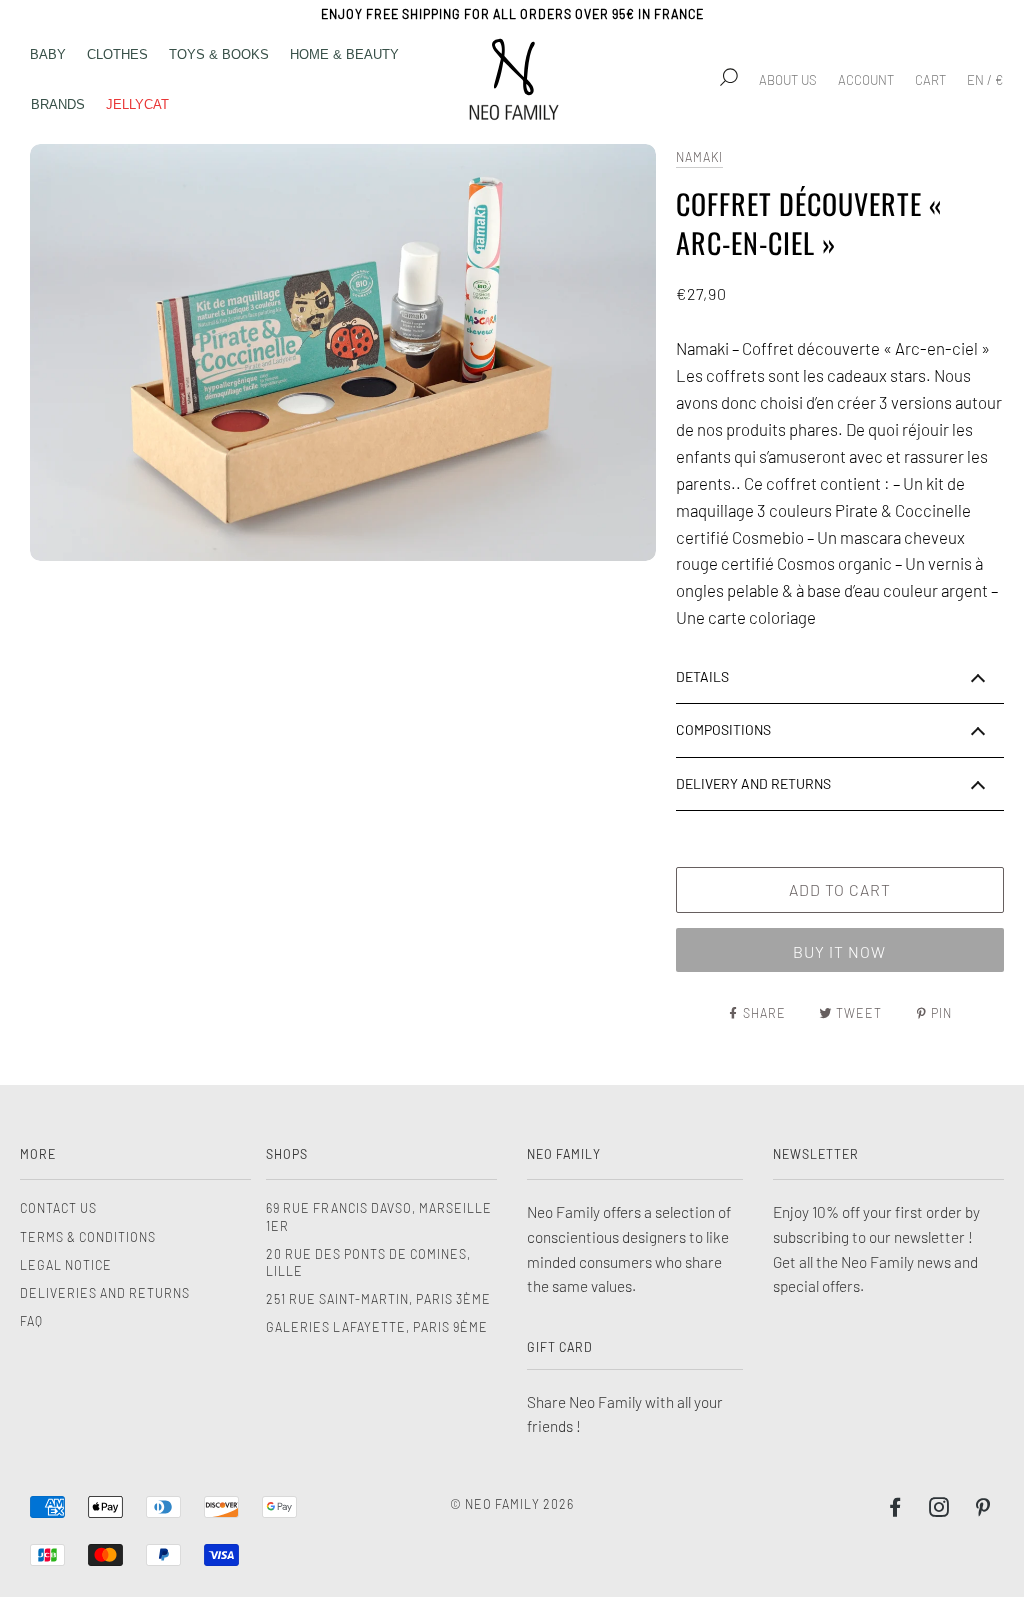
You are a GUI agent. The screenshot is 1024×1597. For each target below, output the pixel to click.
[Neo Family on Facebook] (895, 1510)
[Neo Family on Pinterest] (983, 1510)
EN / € (985, 80)
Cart (930, 80)
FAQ (31, 1321)
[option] (343, 352)
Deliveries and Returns (105, 1293)
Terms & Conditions (88, 1237)
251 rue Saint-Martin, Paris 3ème (378, 1299)
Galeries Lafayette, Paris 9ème (377, 1327)
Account (866, 80)
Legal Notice (66, 1265)
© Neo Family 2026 (512, 1504)
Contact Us (58, 1208)
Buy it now (839, 951)
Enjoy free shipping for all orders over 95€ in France (512, 14)
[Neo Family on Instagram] (939, 1510)
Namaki (699, 157)
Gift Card (560, 1347)
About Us (788, 80)
